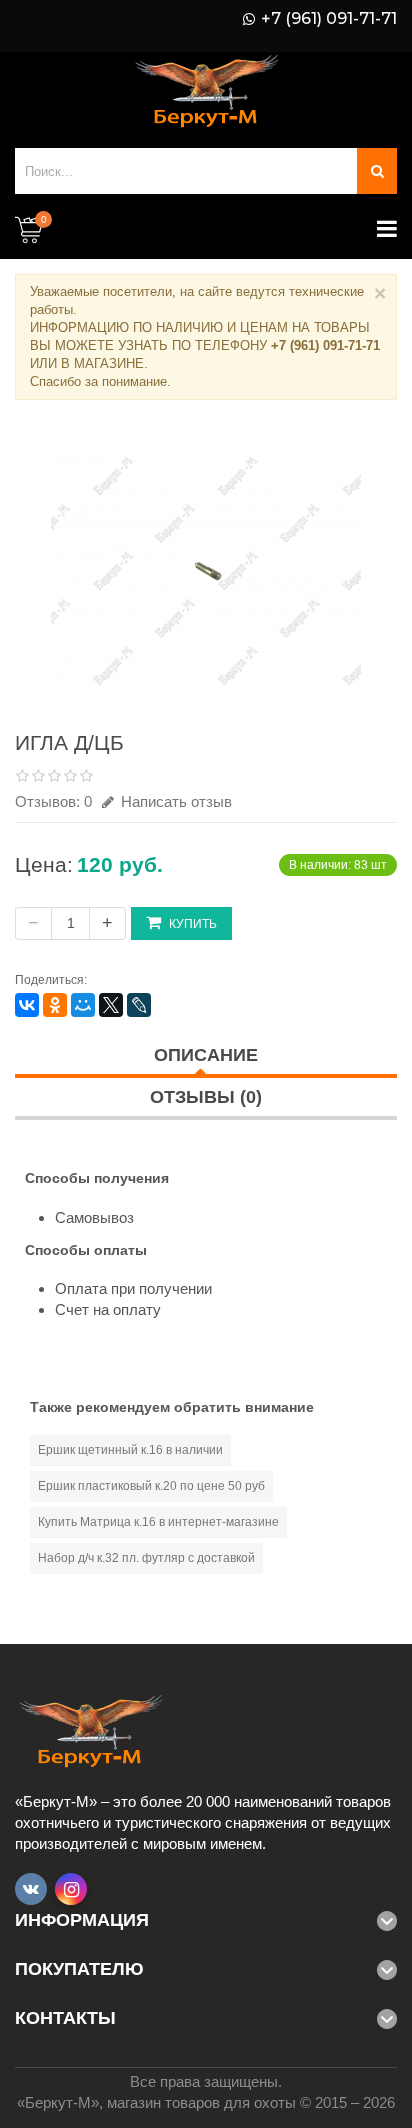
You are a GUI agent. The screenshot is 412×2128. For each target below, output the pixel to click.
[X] (111, 1005)
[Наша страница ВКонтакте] (31, 1889)
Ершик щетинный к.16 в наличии (130, 1450)
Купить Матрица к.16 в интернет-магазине (158, 1522)
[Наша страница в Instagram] (71, 1889)
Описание (206, 1055)
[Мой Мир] (83, 1005)
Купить (193, 924)
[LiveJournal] (139, 1005)
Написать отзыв (174, 801)
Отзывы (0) (206, 1097)
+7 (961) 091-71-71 (329, 19)
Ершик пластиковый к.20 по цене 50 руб (151, 1486)
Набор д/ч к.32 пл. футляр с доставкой (146, 1558)
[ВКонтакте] (27, 1005)
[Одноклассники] (55, 1005)
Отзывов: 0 (53, 801)
